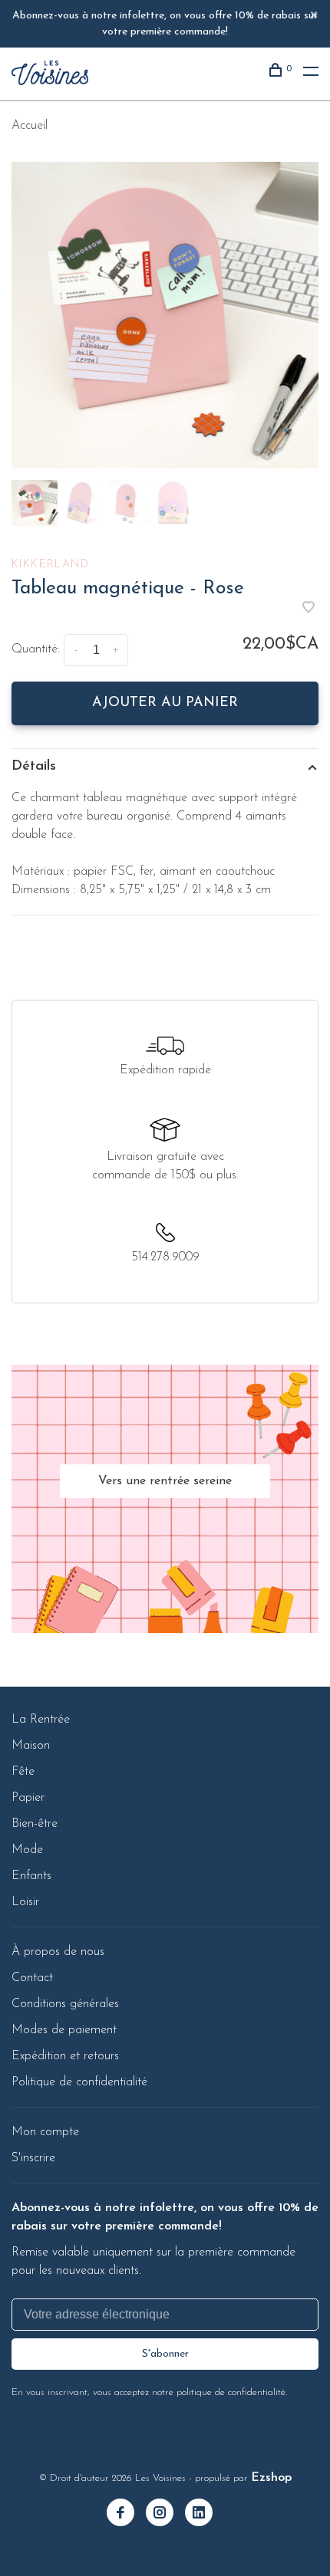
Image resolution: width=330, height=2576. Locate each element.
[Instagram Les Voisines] (165, 2515)
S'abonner (165, 2354)
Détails (34, 767)
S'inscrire (33, 2158)
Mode (27, 1850)
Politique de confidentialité (79, 2082)
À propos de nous (58, 1952)
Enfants (31, 1876)
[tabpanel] (165, 315)
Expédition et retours (65, 2056)
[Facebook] (126, 2515)
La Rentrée (41, 1720)
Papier (28, 1798)
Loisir (25, 1902)
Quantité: (36, 649)
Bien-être (35, 1824)
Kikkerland (50, 565)
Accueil (30, 126)
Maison (31, 1746)
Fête (23, 1772)
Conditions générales (65, 2004)
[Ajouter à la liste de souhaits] (309, 609)
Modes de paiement (64, 2030)
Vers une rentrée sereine (165, 1481)
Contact (32, 1978)
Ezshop (271, 2478)
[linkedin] (205, 2515)
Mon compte (45, 2132)
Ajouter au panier (165, 703)
